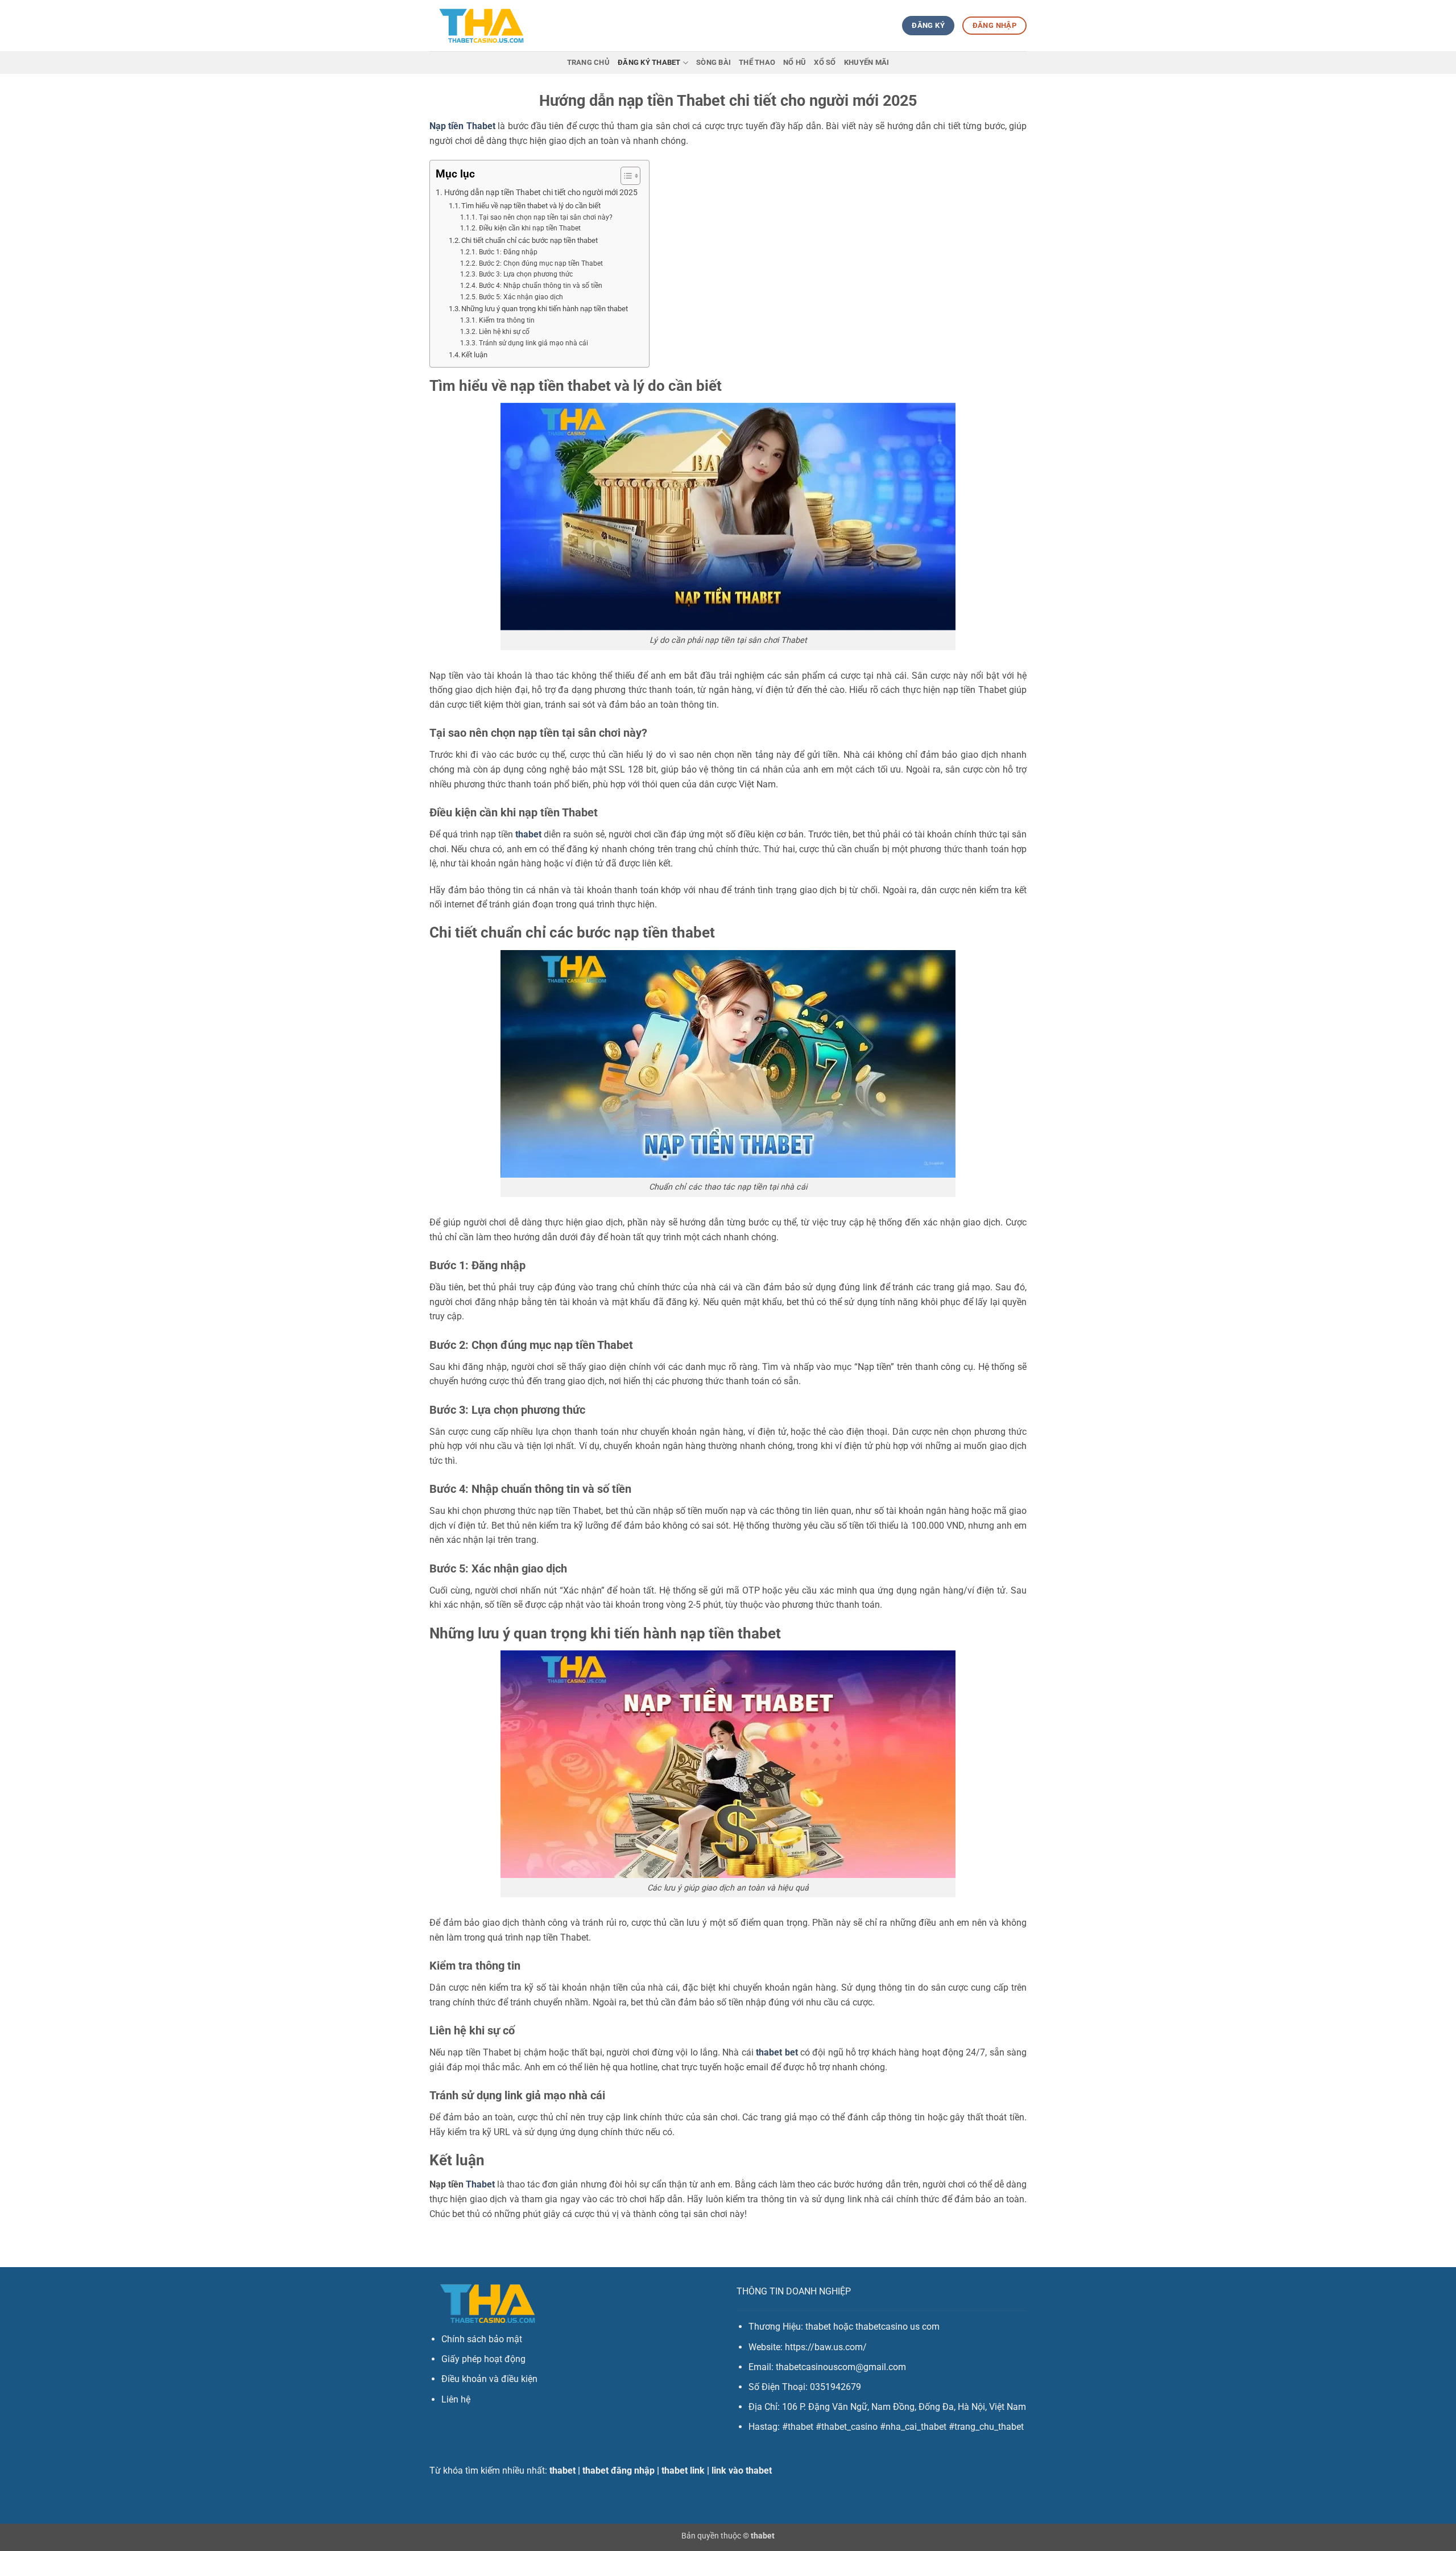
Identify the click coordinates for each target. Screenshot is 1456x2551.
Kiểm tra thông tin (506, 320)
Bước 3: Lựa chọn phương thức (526, 274)
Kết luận (474, 355)
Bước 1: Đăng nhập (508, 252)
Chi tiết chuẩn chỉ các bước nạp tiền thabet (530, 240)
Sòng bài (713, 62)
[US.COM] (481, 26)
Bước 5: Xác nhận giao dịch (521, 297)
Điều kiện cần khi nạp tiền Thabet (530, 228)
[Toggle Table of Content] (625, 176)
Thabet (480, 2184)
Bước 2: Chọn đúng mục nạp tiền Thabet (541, 263)
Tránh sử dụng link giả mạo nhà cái (533, 343)
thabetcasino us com (897, 2327)
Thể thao (757, 62)
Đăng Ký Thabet (649, 62)
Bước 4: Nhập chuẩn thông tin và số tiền (540, 286)
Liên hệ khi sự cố (504, 332)
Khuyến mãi (867, 62)
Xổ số (825, 62)
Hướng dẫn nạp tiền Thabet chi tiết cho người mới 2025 (541, 193)
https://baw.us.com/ (826, 2347)
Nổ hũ (795, 62)
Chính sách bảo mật (482, 2339)
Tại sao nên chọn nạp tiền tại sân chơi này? (545, 217)
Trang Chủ (588, 62)
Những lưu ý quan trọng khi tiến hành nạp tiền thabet (545, 309)
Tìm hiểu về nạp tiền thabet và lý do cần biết (531, 206)
